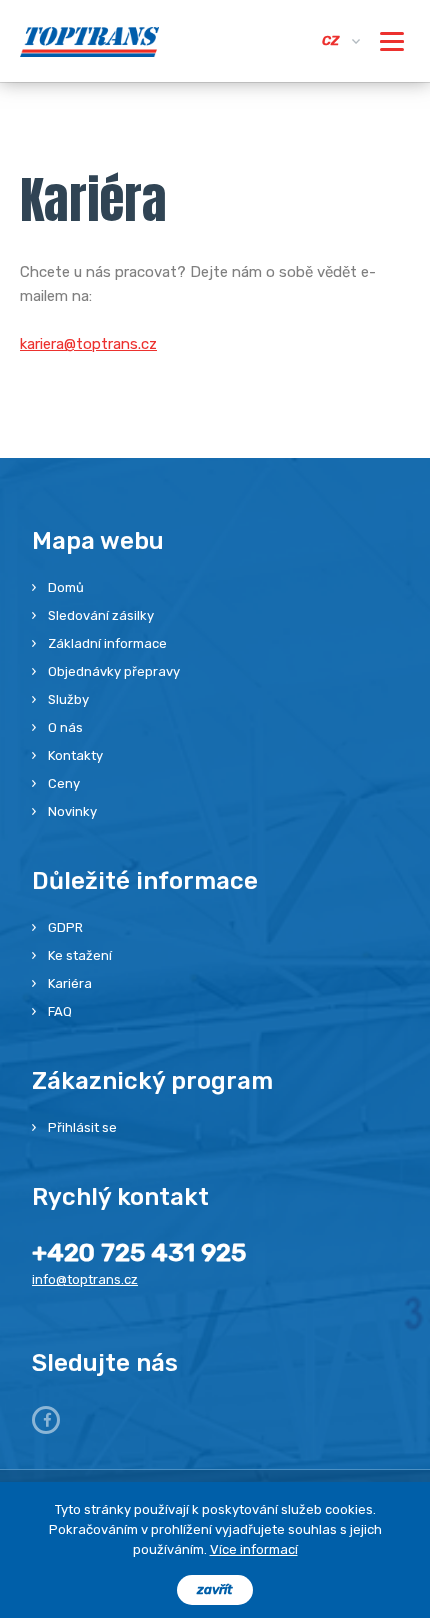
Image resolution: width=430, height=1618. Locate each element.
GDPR (65, 927)
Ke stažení (80, 955)
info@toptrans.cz (85, 1279)
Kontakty (75, 755)
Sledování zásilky (101, 615)
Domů (66, 587)
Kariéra (70, 983)
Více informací (254, 1549)
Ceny (64, 783)
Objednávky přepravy (114, 671)
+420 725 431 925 (139, 1252)
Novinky (72, 811)
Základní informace (107, 643)
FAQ (60, 1011)
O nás (65, 727)
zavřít (215, 1589)
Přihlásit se (82, 1127)
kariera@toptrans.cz (88, 344)
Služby (68, 699)
